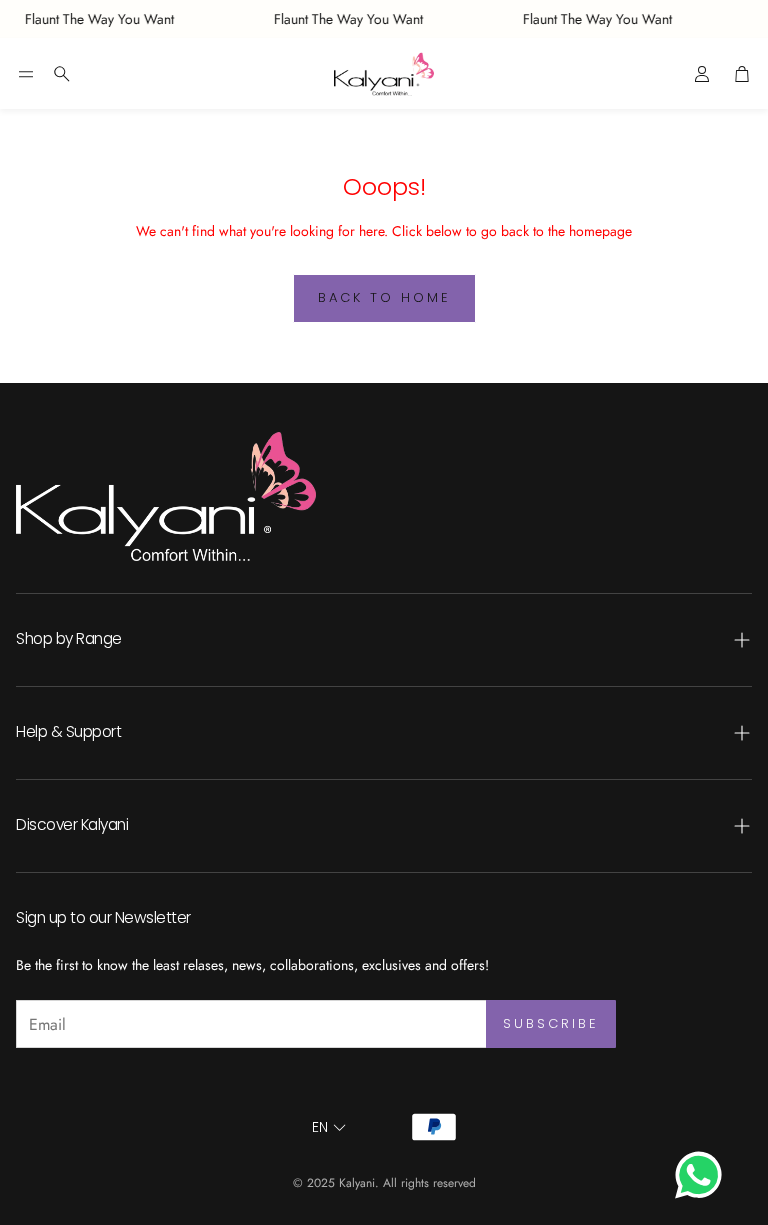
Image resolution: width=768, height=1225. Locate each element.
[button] (26, 74)
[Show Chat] (703, 1175)
